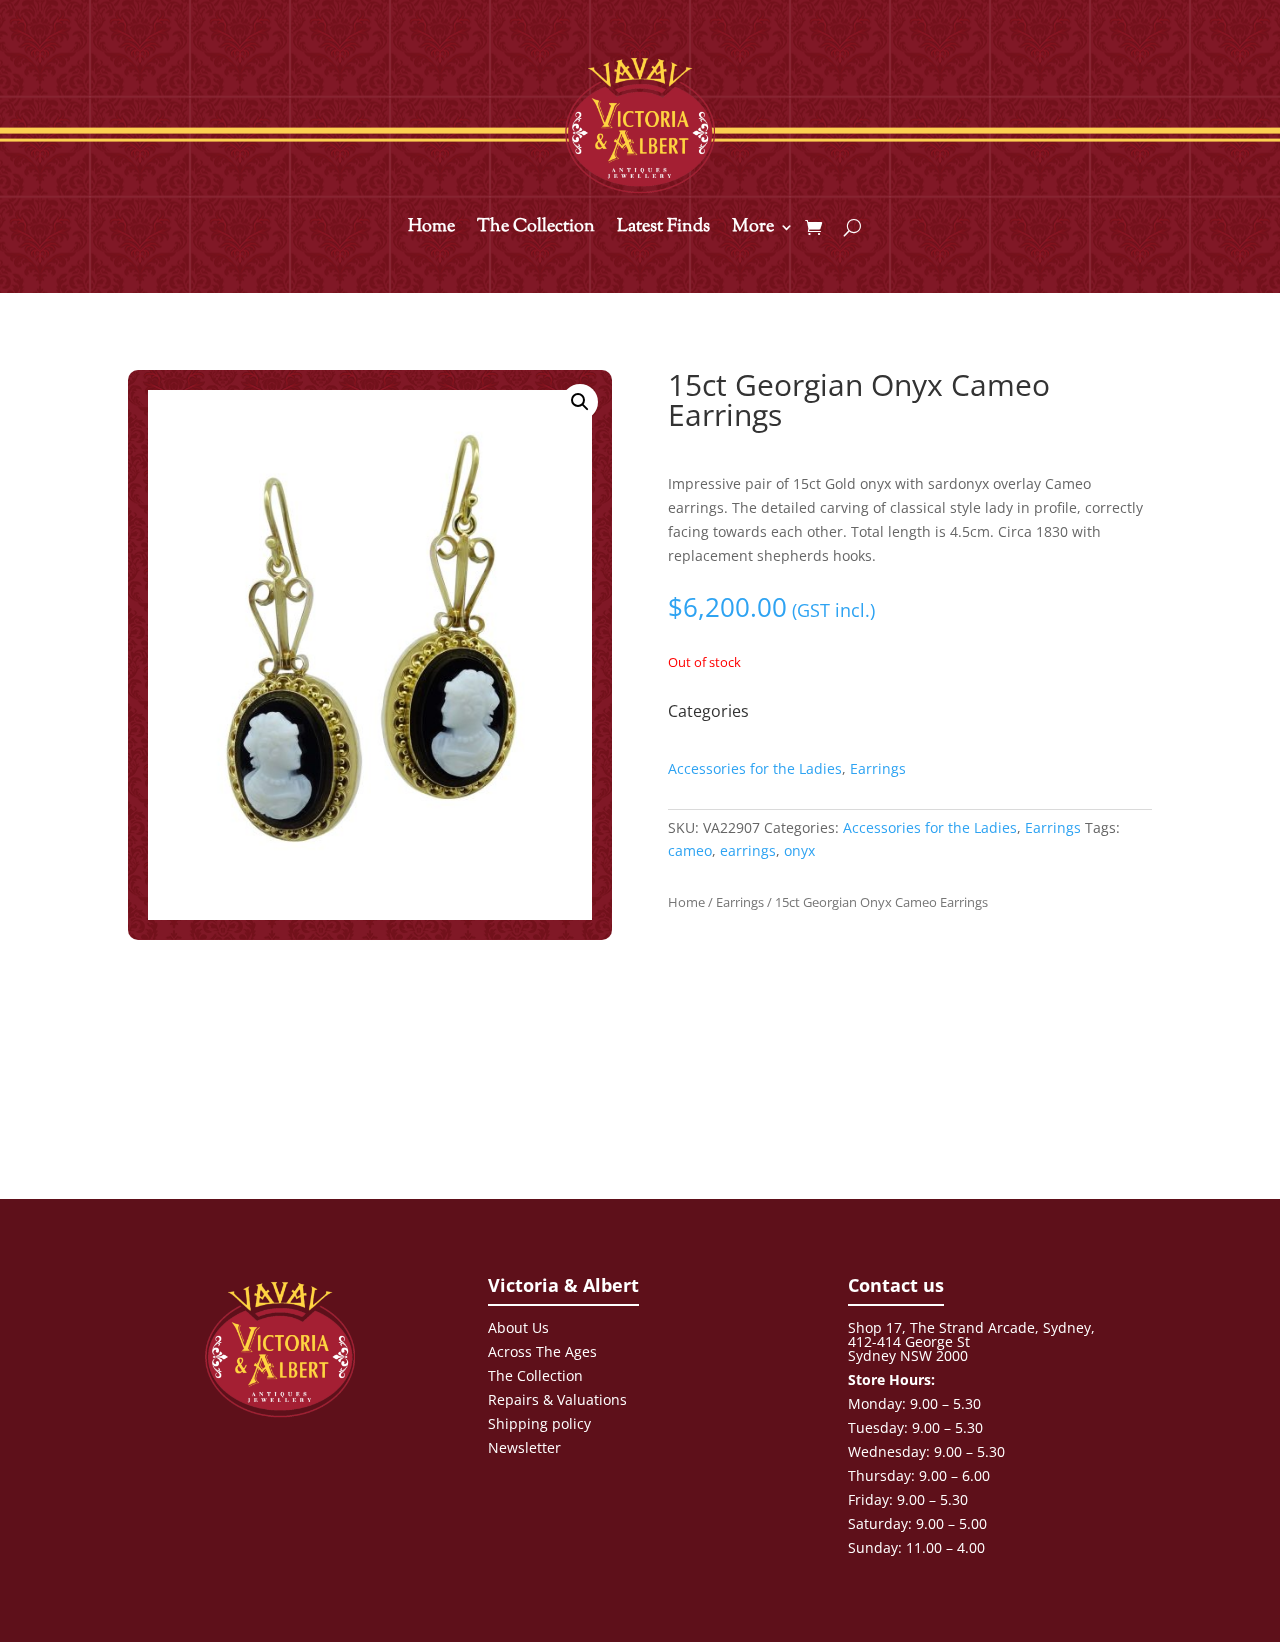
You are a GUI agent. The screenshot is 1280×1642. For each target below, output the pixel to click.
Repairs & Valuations (557, 1399)
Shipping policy (539, 1423)
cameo (690, 850)
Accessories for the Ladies (755, 768)
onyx (799, 850)
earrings (748, 850)
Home (431, 230)
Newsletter (524, 1447)
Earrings (878, 768)
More (753, 230)
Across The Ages (542, 1351)
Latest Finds (663, 230)
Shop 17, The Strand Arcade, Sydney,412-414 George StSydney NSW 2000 (971, 1341)
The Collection (536, 230)
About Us (518, 1327)
